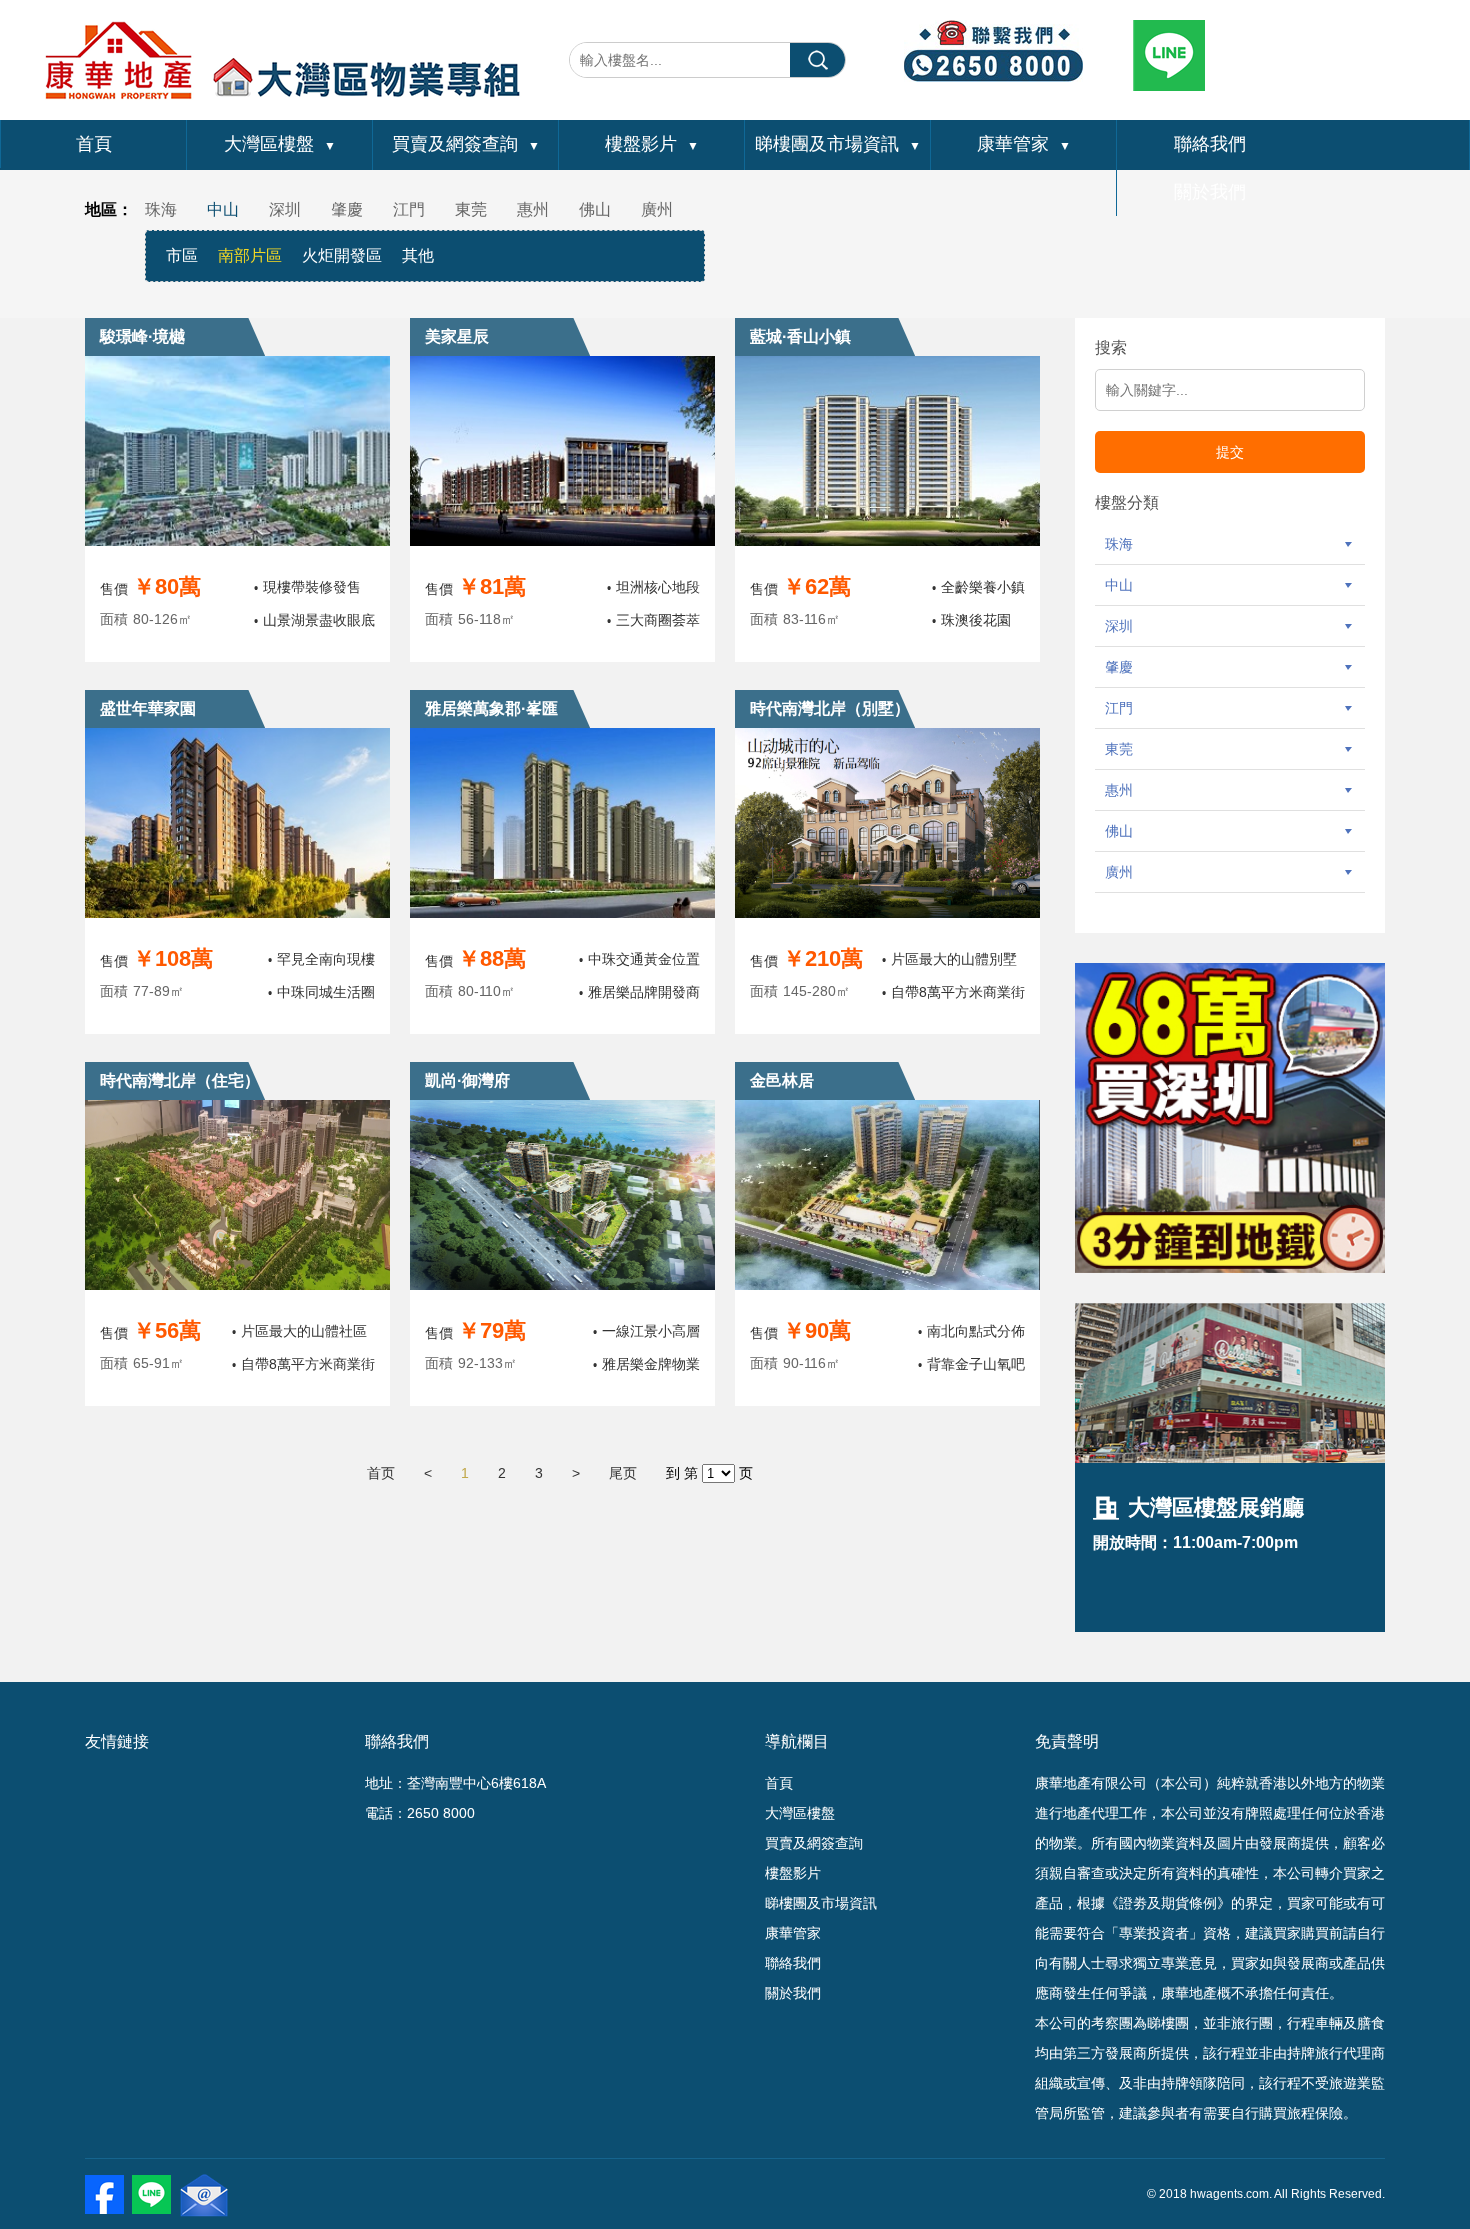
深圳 (285, 209)
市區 (182, 255)
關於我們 (1210, 192)
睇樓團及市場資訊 (838, 144)
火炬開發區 (342, 255)
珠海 (161, 209)
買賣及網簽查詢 (466, 144)
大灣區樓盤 (280, 144)
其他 (418, 255)
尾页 (623, 1473)
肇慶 (347, 209)
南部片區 (250, 255)
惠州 (533, 209)
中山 (223, 209)
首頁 (94, 144)
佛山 (595, 209)
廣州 (657, 209)
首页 (381, 1473)
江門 (409, 209)
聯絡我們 (1210, 144)
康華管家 (1024, 144)
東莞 (471, 209)
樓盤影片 (652, 144)
